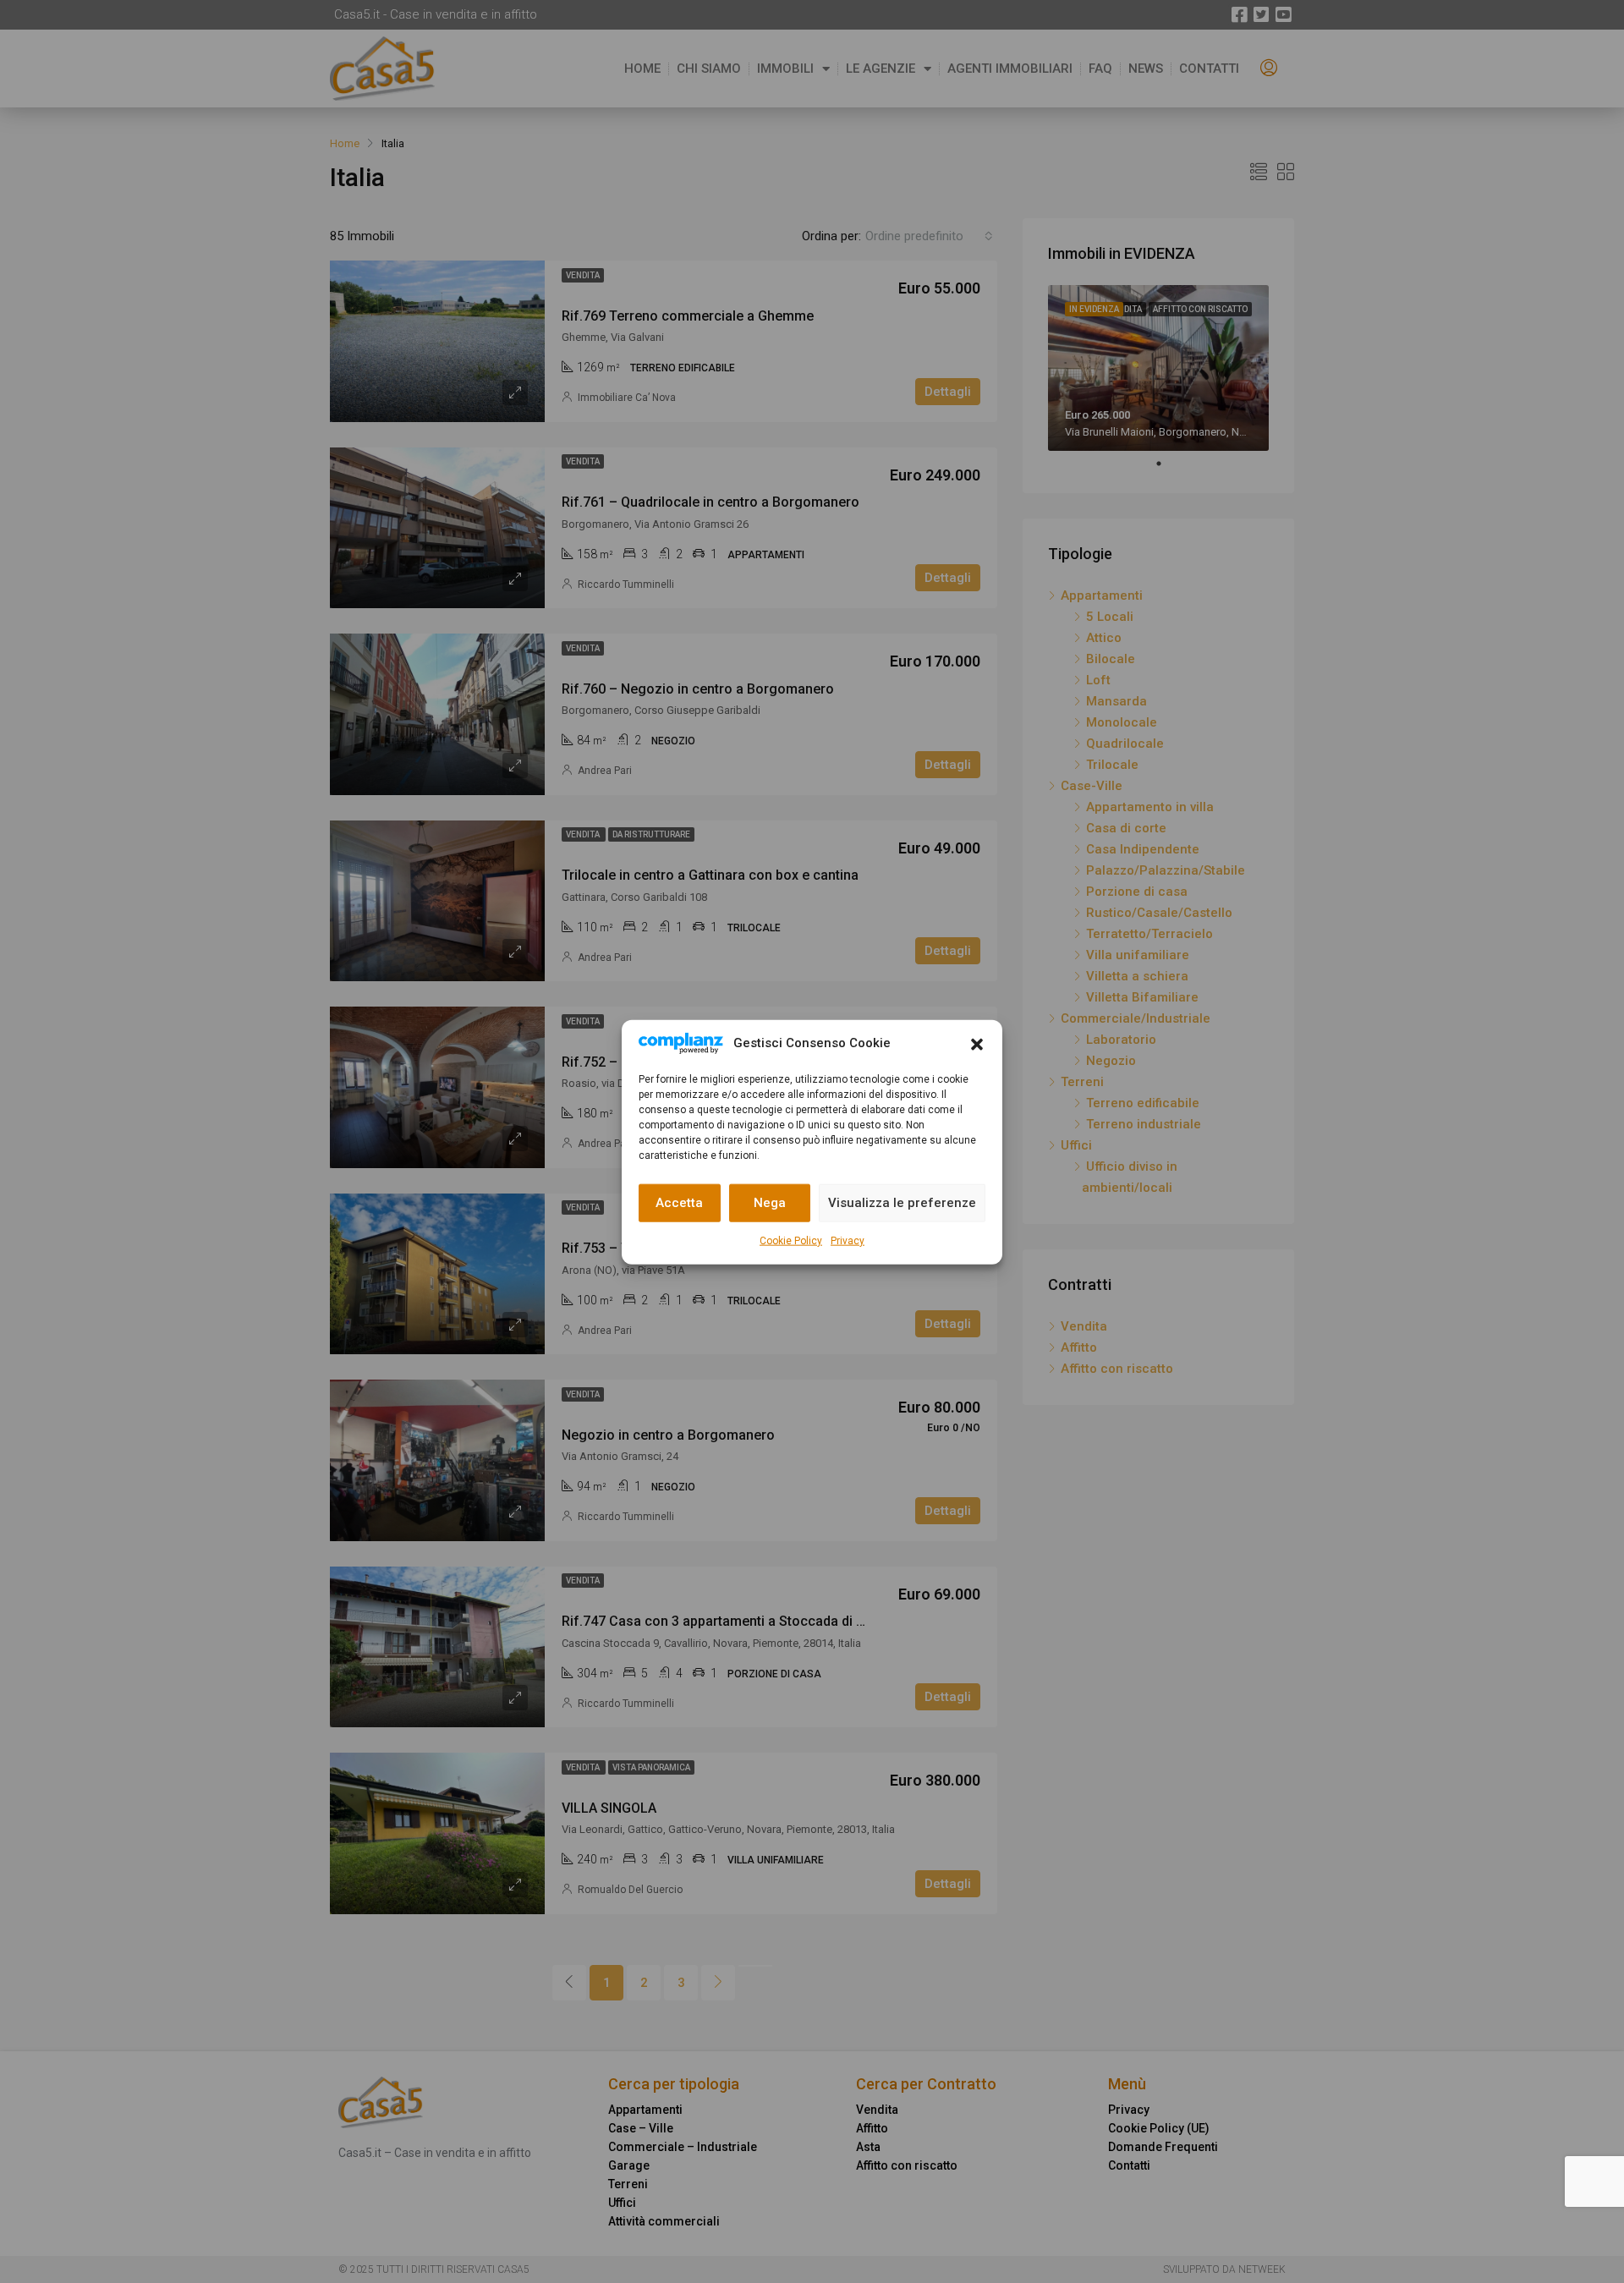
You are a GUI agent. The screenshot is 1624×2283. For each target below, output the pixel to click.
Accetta (679, 1202)
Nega (770, 1202)
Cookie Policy (791, 1240)
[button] (977, 1043)
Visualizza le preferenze (902, 1202)
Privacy (848, 1240)
